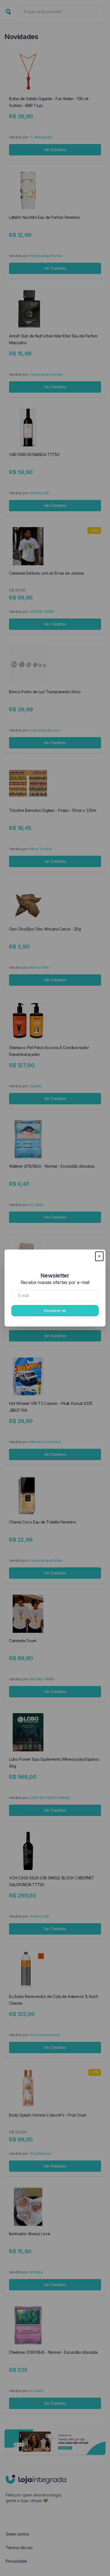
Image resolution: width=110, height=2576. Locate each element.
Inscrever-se (55, 1311)
